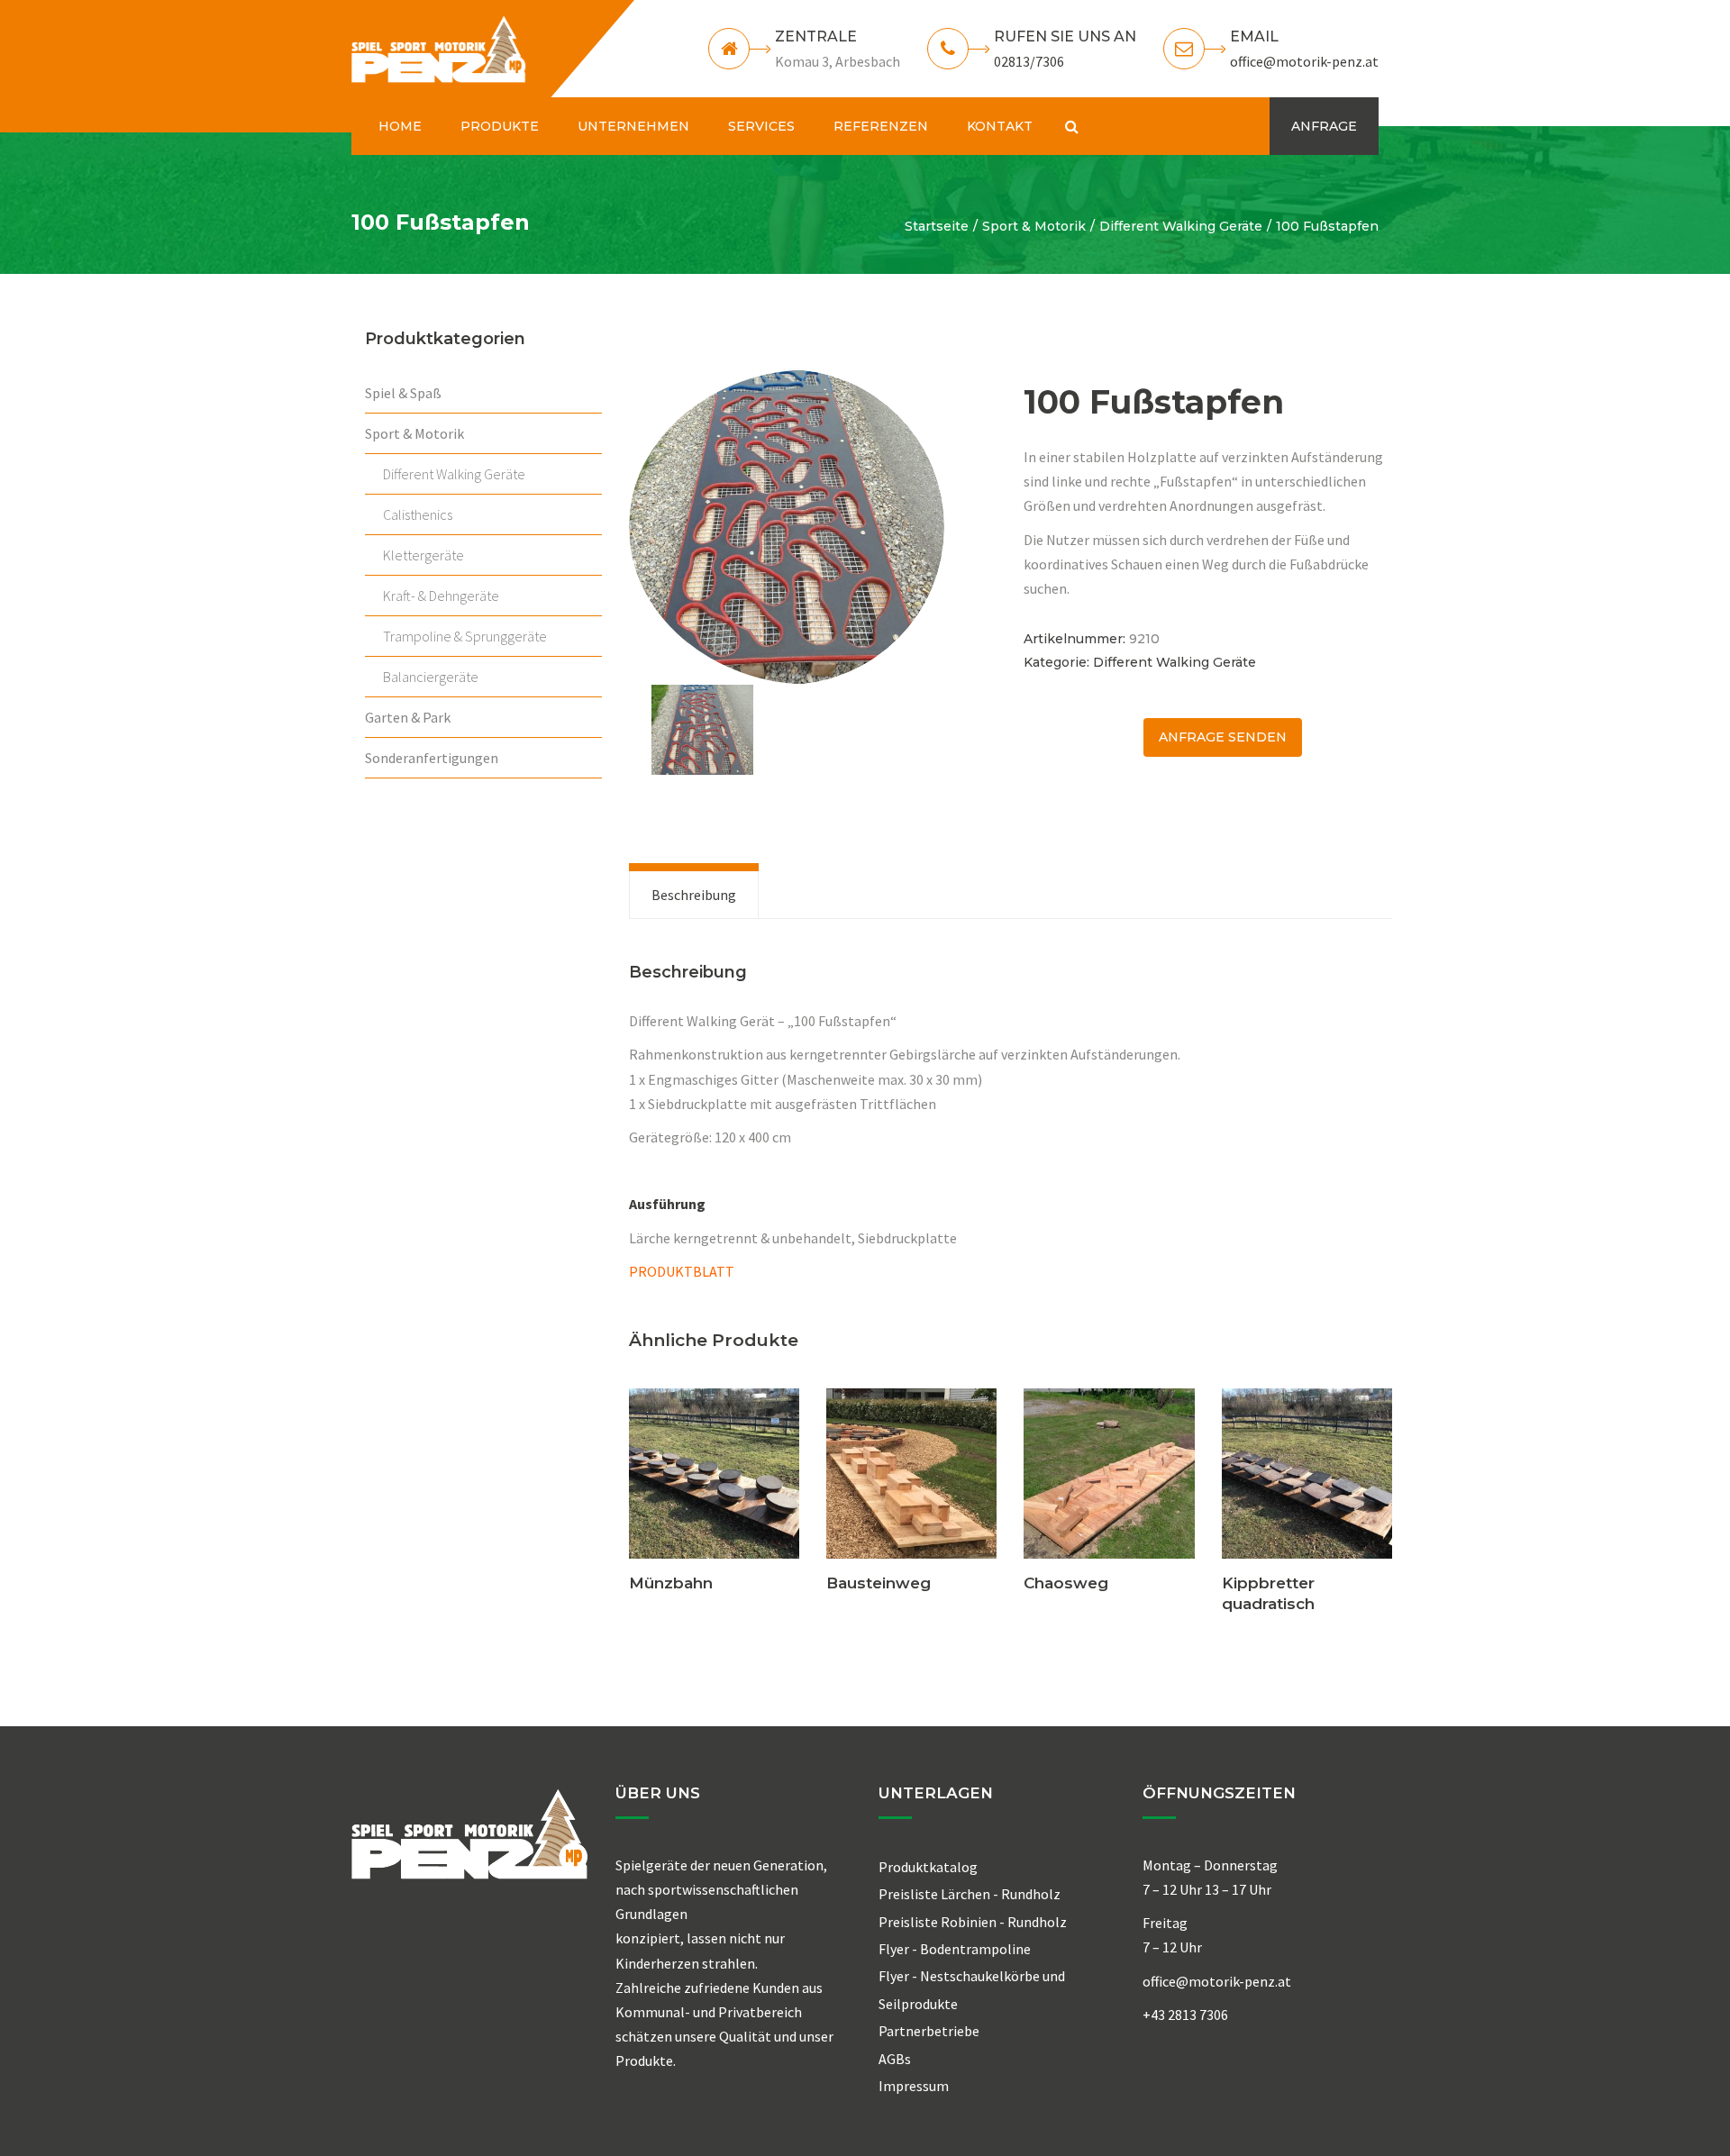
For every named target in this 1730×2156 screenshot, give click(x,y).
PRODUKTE (500, 126)
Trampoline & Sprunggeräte (465, 636)
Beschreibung (694, 895)
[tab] (694, 895)
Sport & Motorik (1034, 226)
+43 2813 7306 (1185, 2015)
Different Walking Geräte (1181, 226)
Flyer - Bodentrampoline (955, 1949)
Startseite (937, 226)
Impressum (914, 2086)
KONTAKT (1000, 126)
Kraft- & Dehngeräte (441, 596)
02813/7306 (1029, 61)
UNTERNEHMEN (633, 126)
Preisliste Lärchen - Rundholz (970, 1894)
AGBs (895, 2059)
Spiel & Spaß (403, 393)
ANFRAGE (1324, 126)
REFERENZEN (881, 126)
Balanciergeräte (431, 677)
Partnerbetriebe (929, 2031)
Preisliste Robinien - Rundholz (973, 1922)
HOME (400, 126)
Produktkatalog (928, 1867)
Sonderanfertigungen (432, 758)
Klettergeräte (423, 555)
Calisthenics (418, 514)
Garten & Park (408, 717)
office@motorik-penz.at (1304, 61)
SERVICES (761, 126)
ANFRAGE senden (1223, 737)
